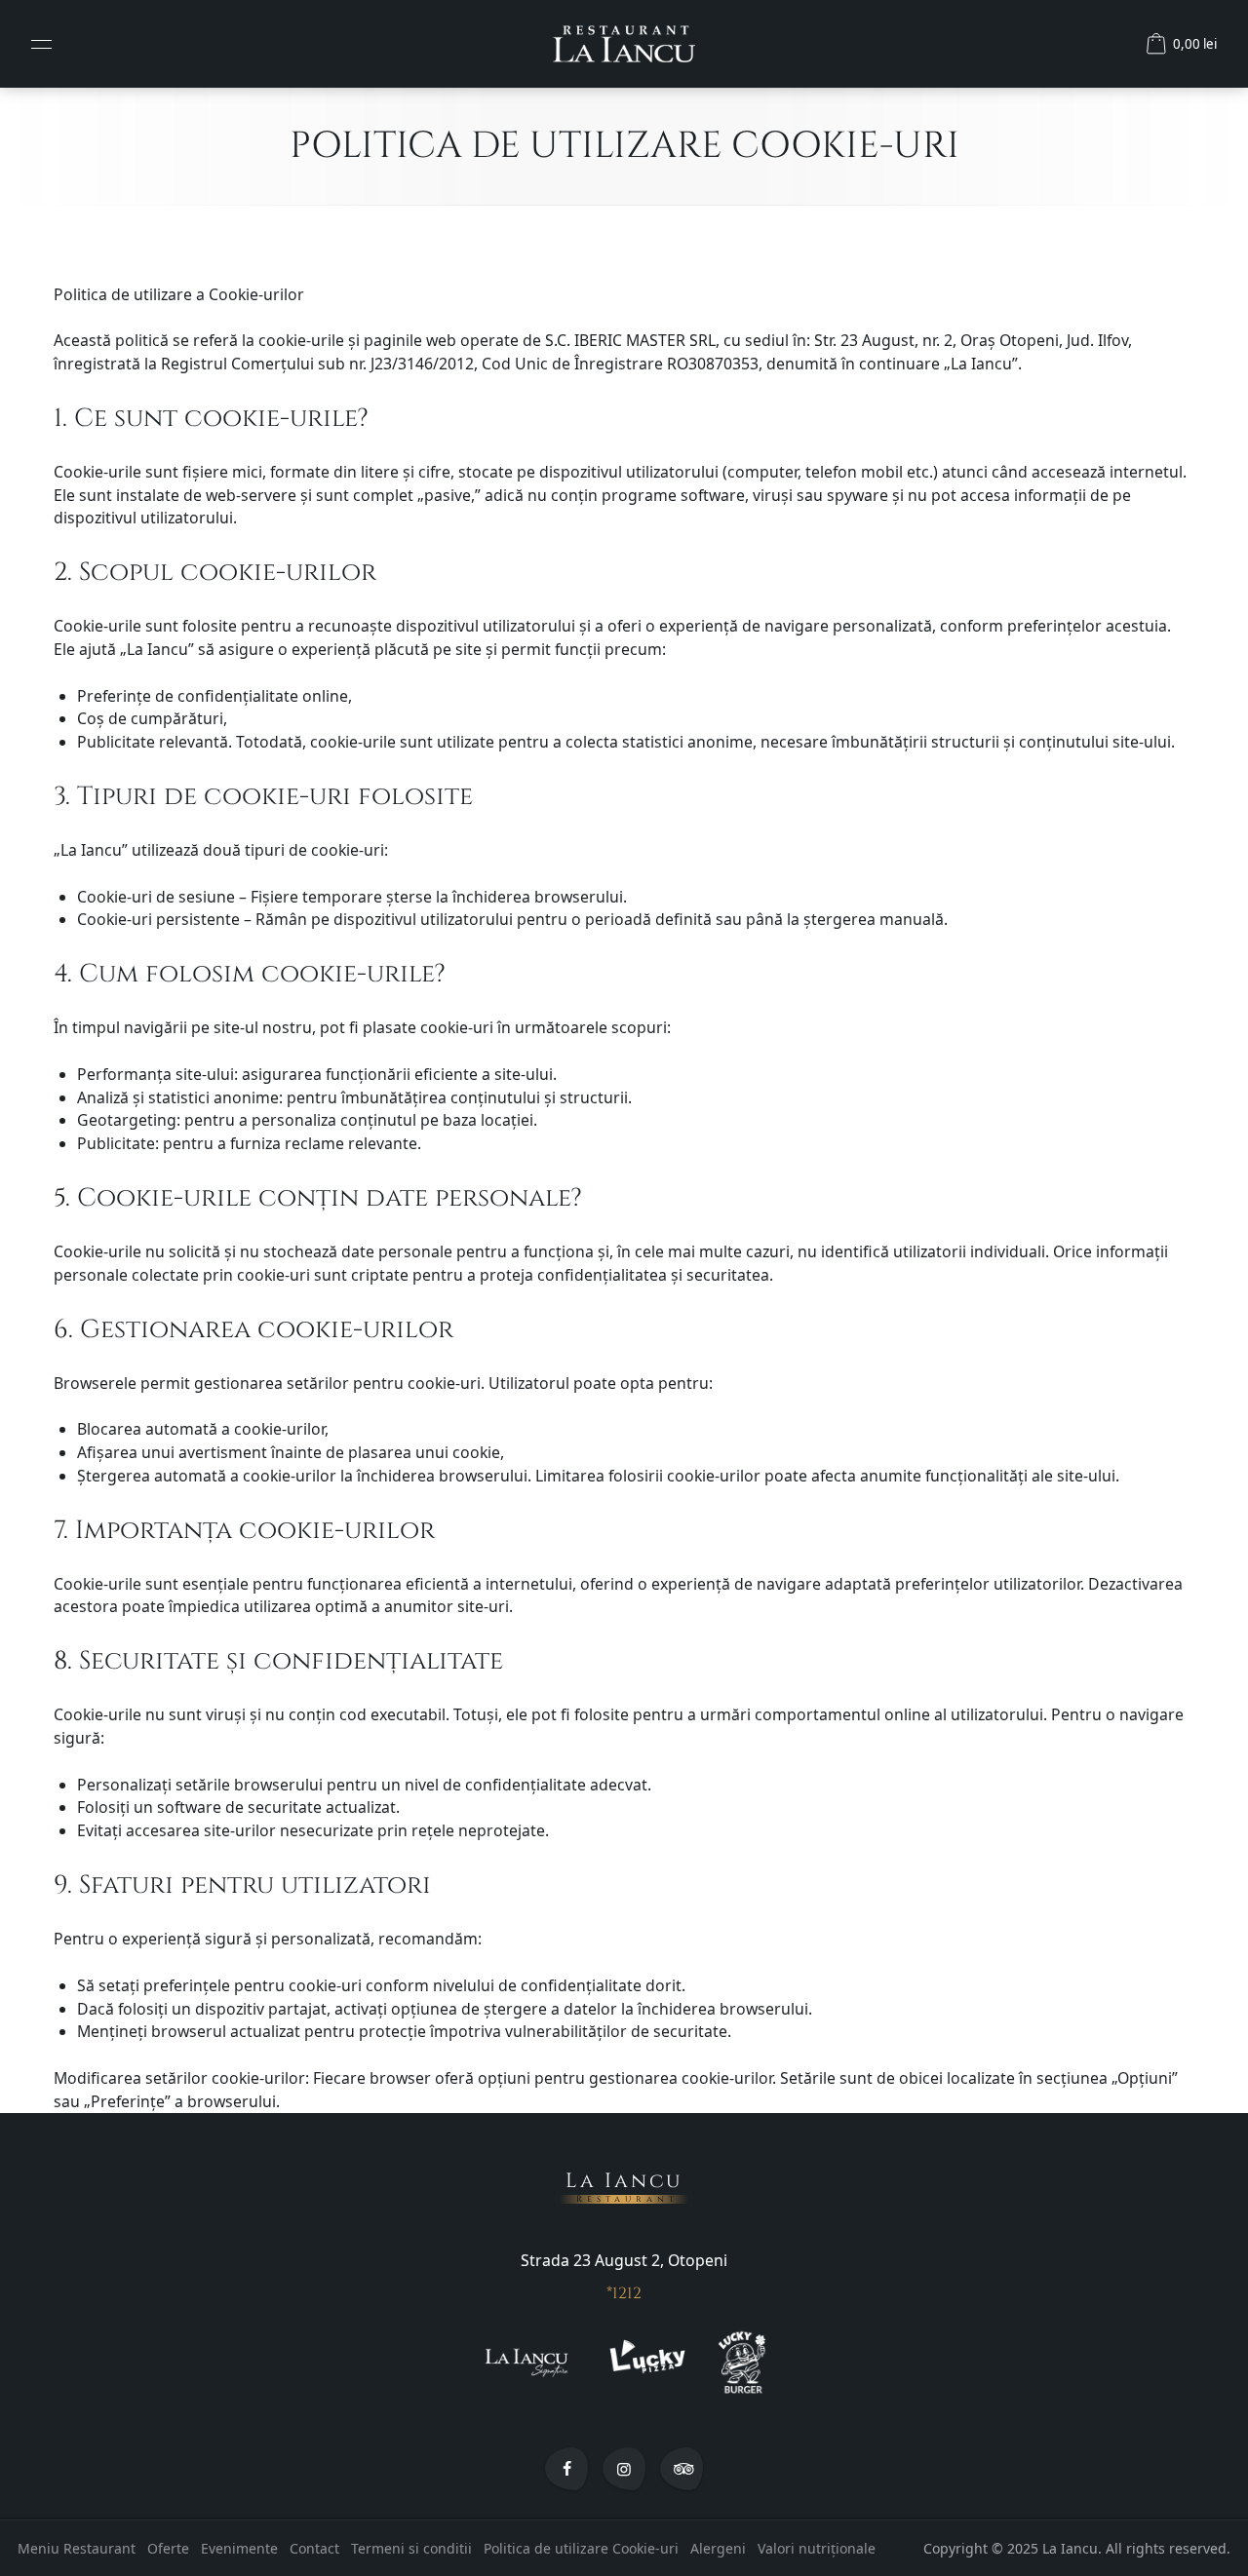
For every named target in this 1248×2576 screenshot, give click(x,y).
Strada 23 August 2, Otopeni (624, 2260)
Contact (314, 2548)
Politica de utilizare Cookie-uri (581, 2548)
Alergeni (718, 2548)
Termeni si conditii (411, 2548)
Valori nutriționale (817, 2548)
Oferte (168, 2548)
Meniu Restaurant (77, 2548)
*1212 (624, 2293)
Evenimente (239, 2548)
